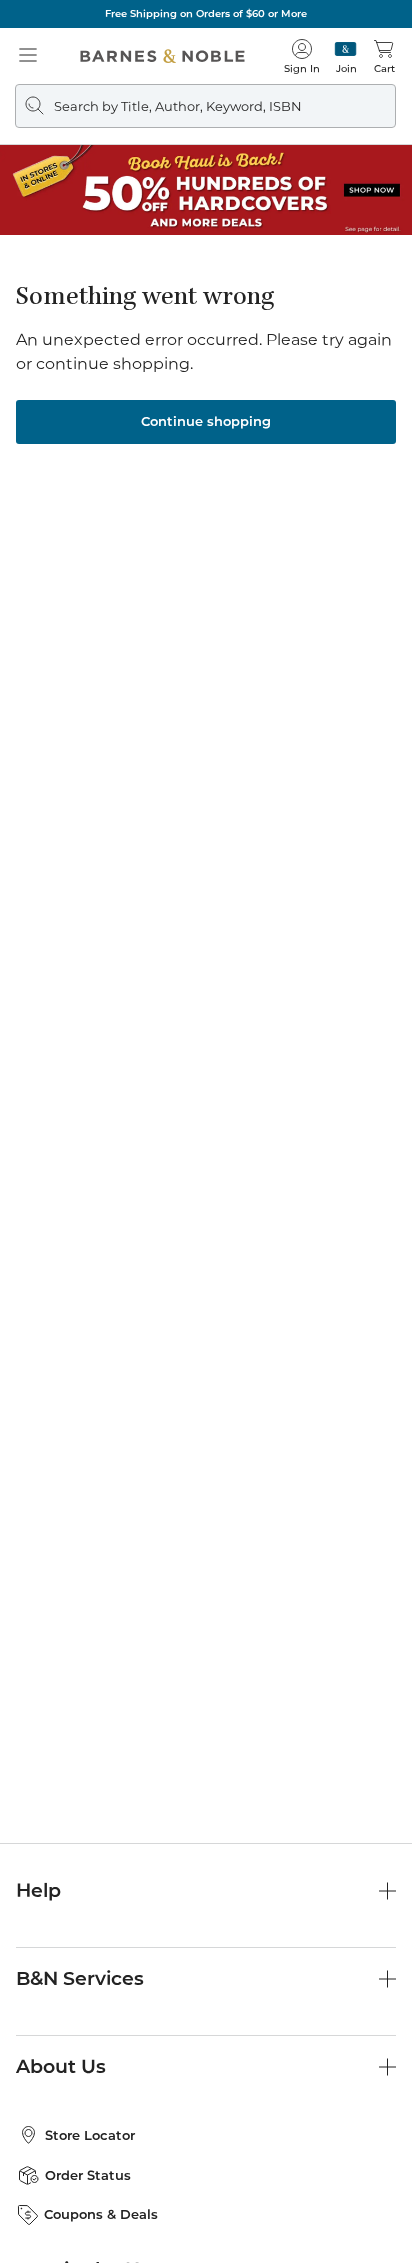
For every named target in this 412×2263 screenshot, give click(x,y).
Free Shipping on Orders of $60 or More (206, 13)
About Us (61, 2066)
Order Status (88, 2175)
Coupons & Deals (101, 2214)
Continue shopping (206, 421)
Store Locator (90, 2135)
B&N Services (80, 1978)
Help (38, 1890)
